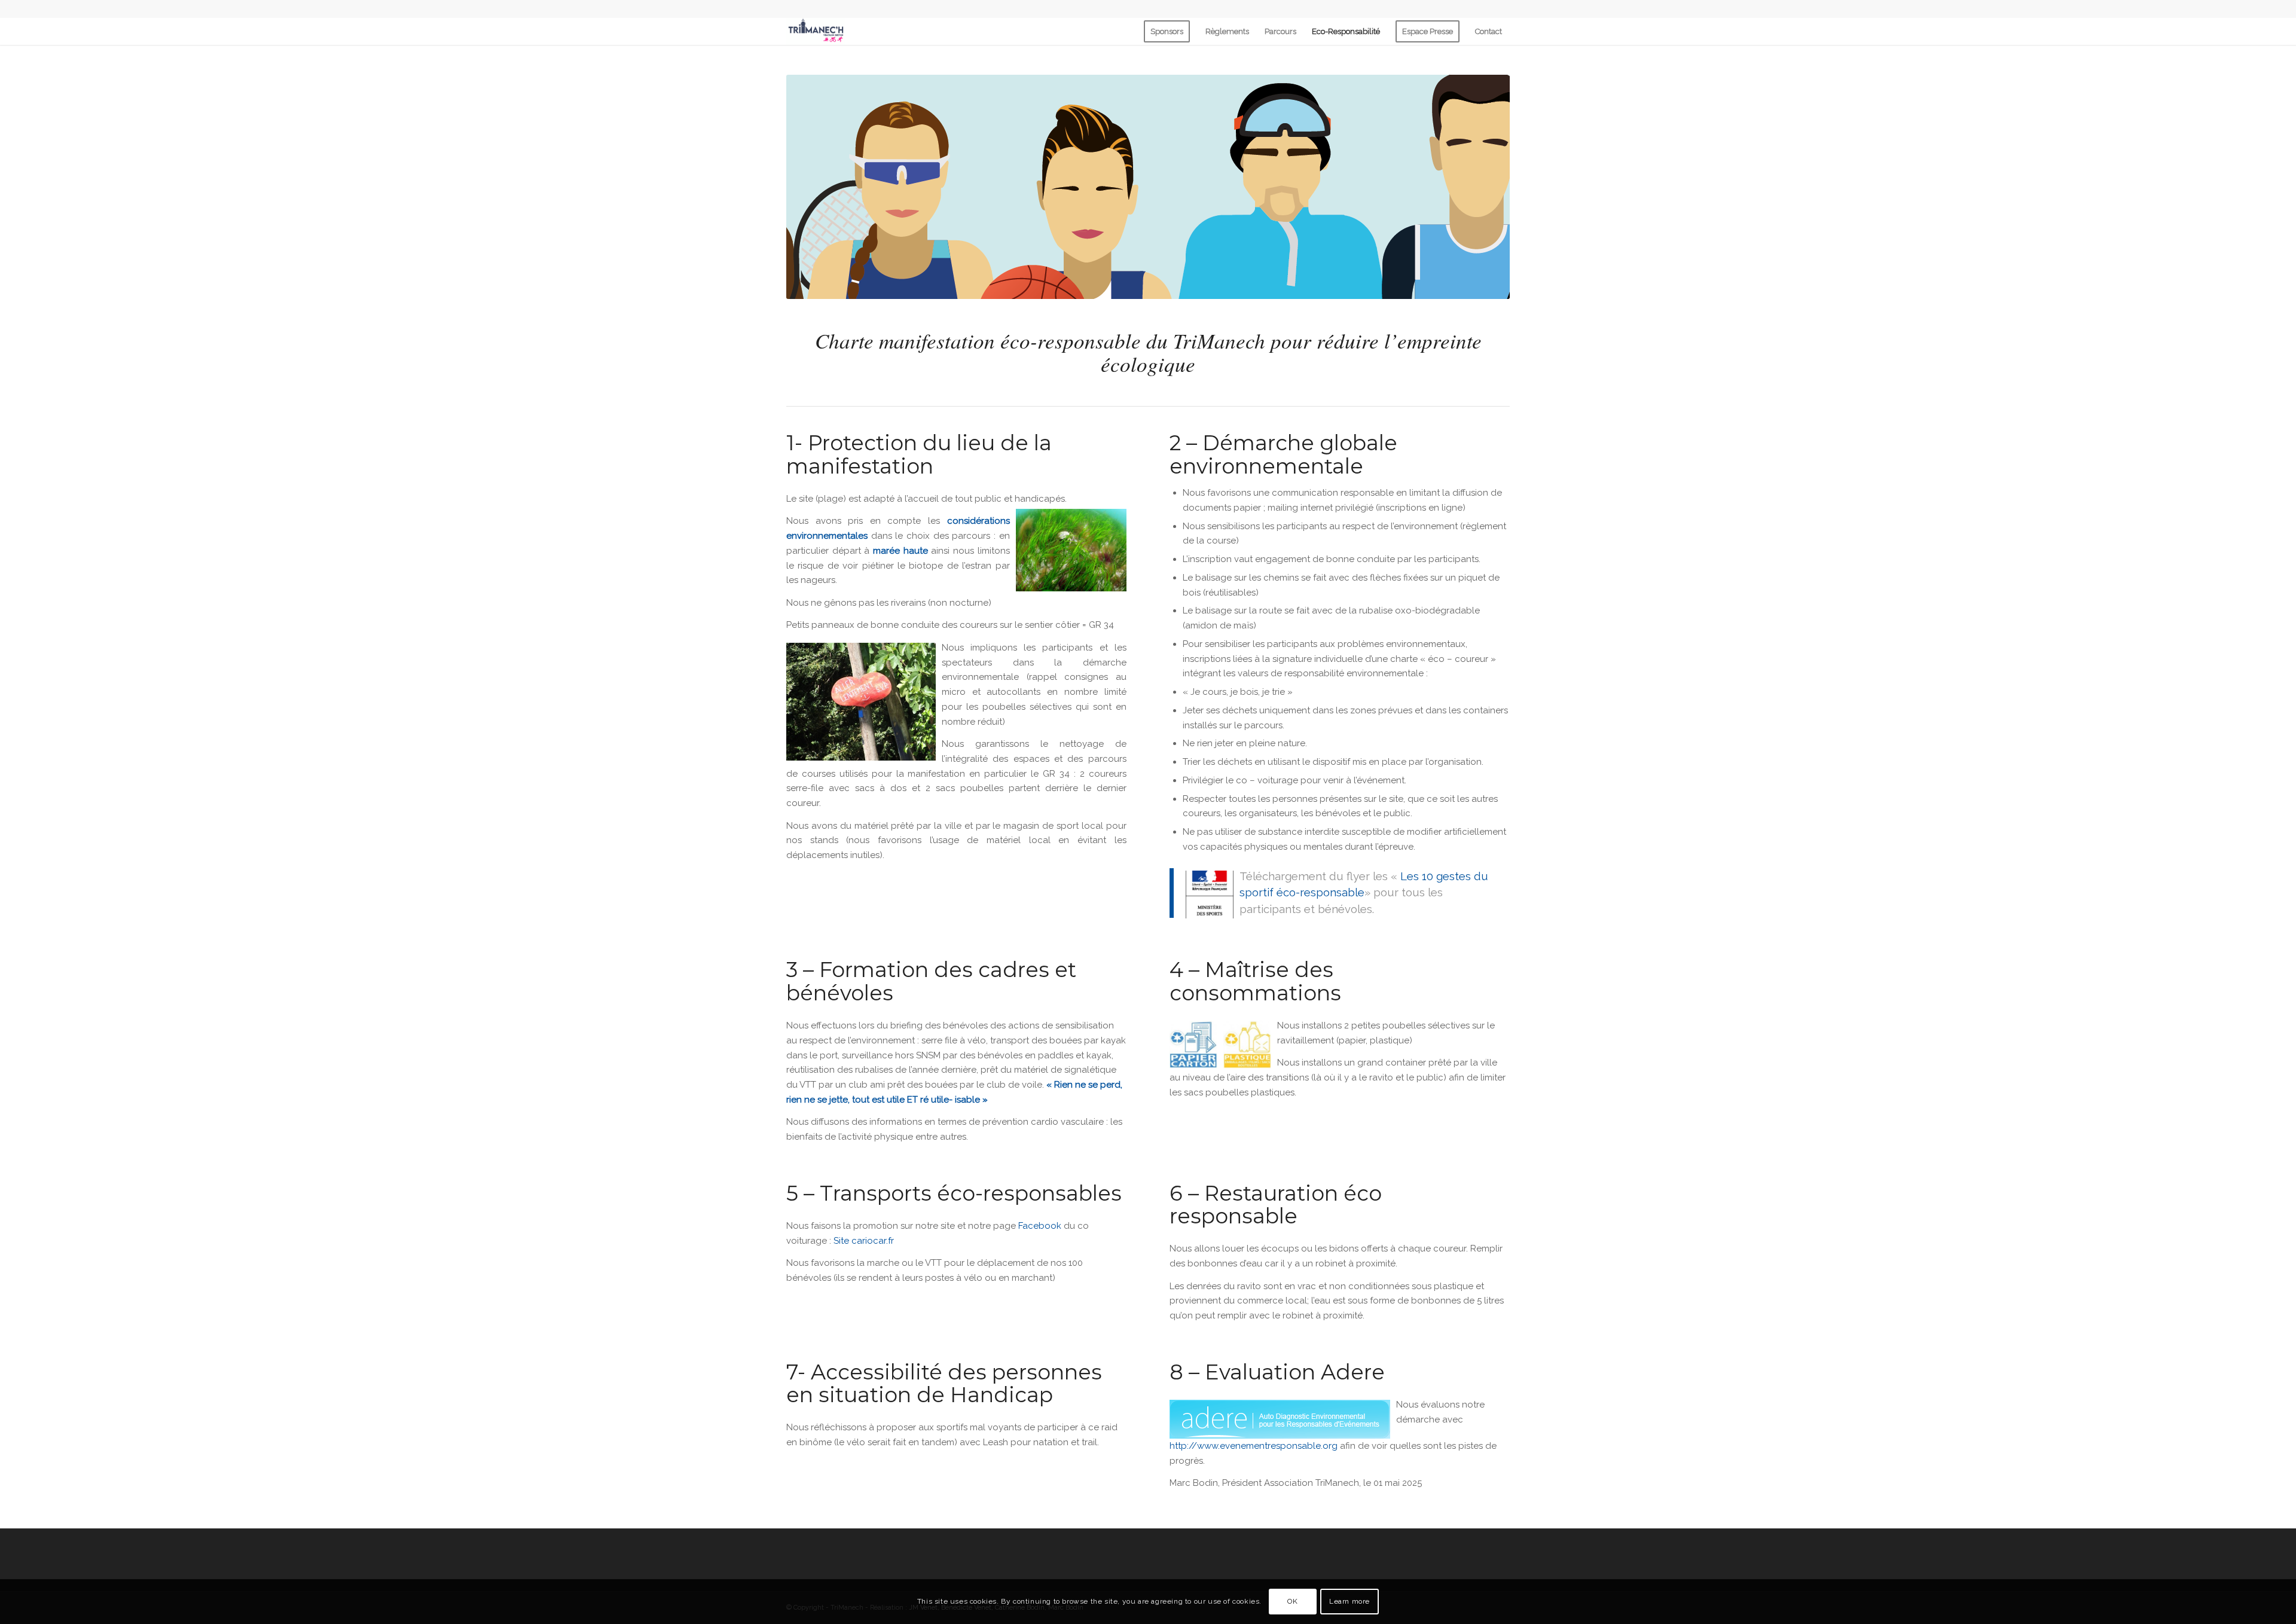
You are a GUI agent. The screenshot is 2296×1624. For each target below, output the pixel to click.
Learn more (1349, 1601)
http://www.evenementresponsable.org (1254, 1446)
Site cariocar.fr (864, 1241)
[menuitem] (1167, 31)
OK (1292, 1601)
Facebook (1040, 1226)
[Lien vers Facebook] (1501, 9)
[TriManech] (816, 31)
